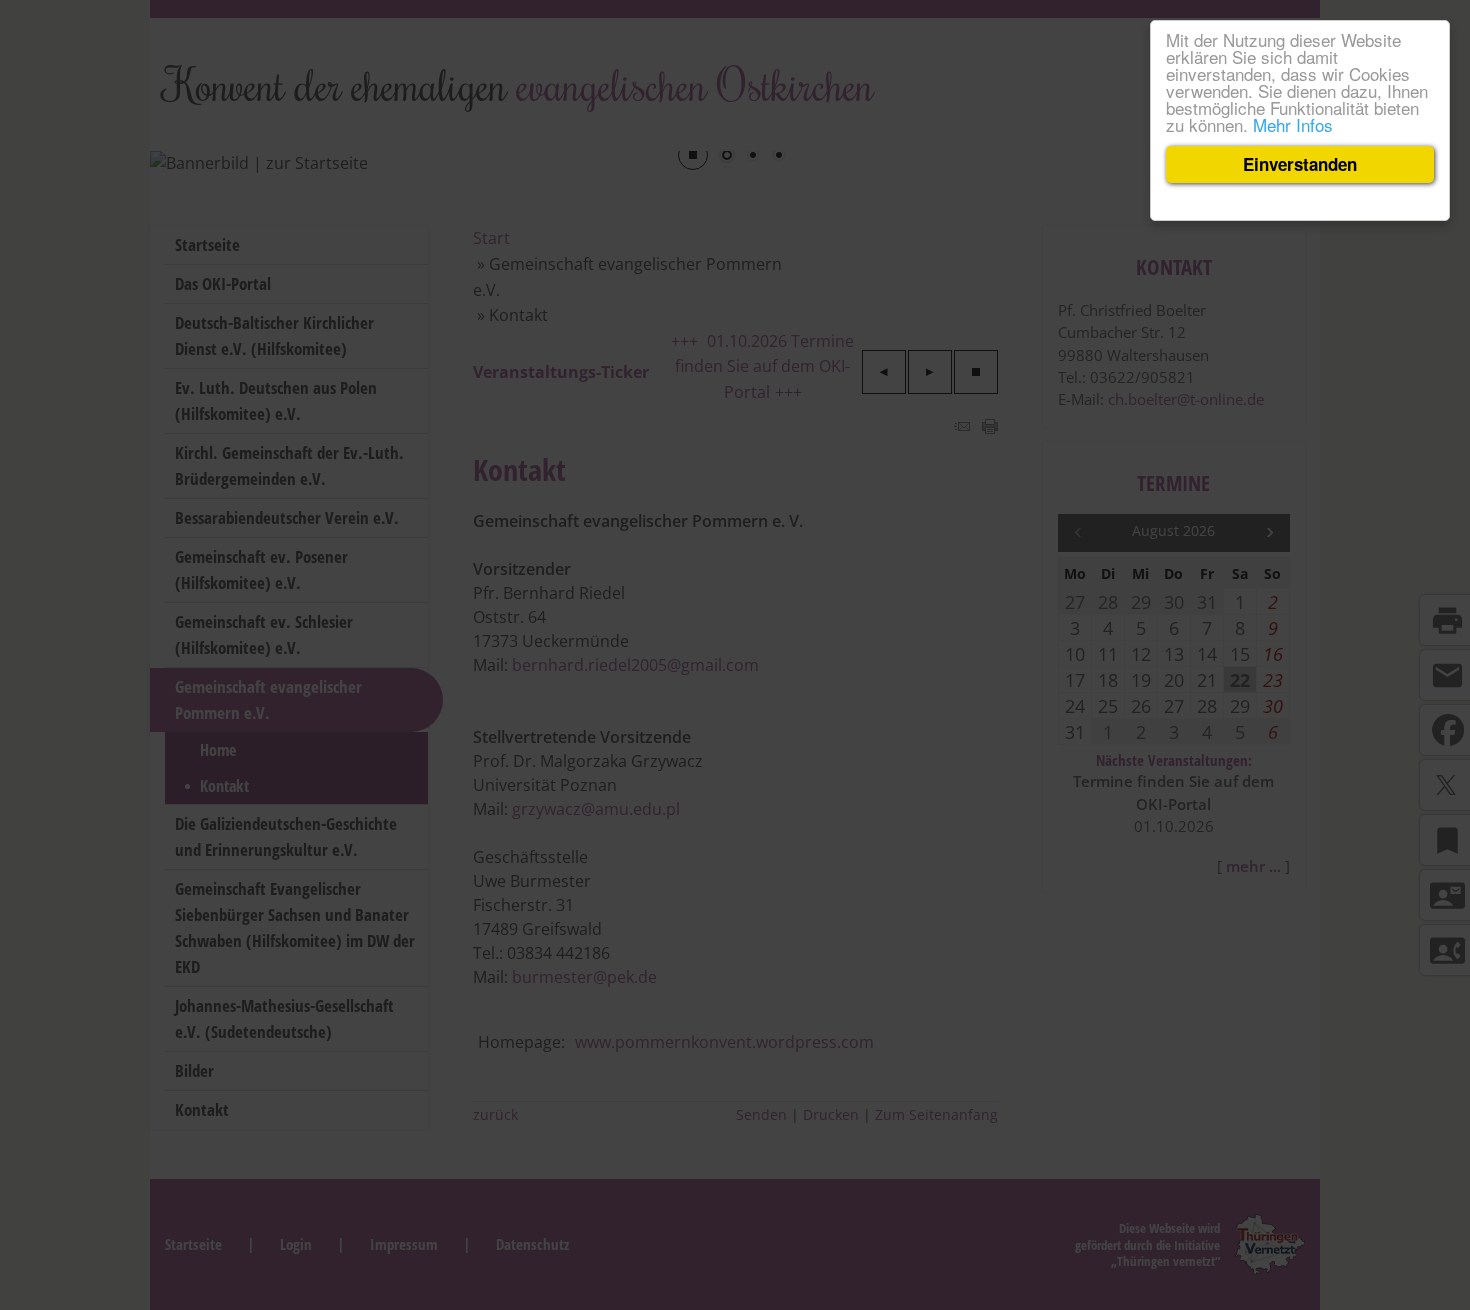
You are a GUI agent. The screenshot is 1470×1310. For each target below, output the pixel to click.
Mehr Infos (1293, 124)
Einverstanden (1300, 164)
